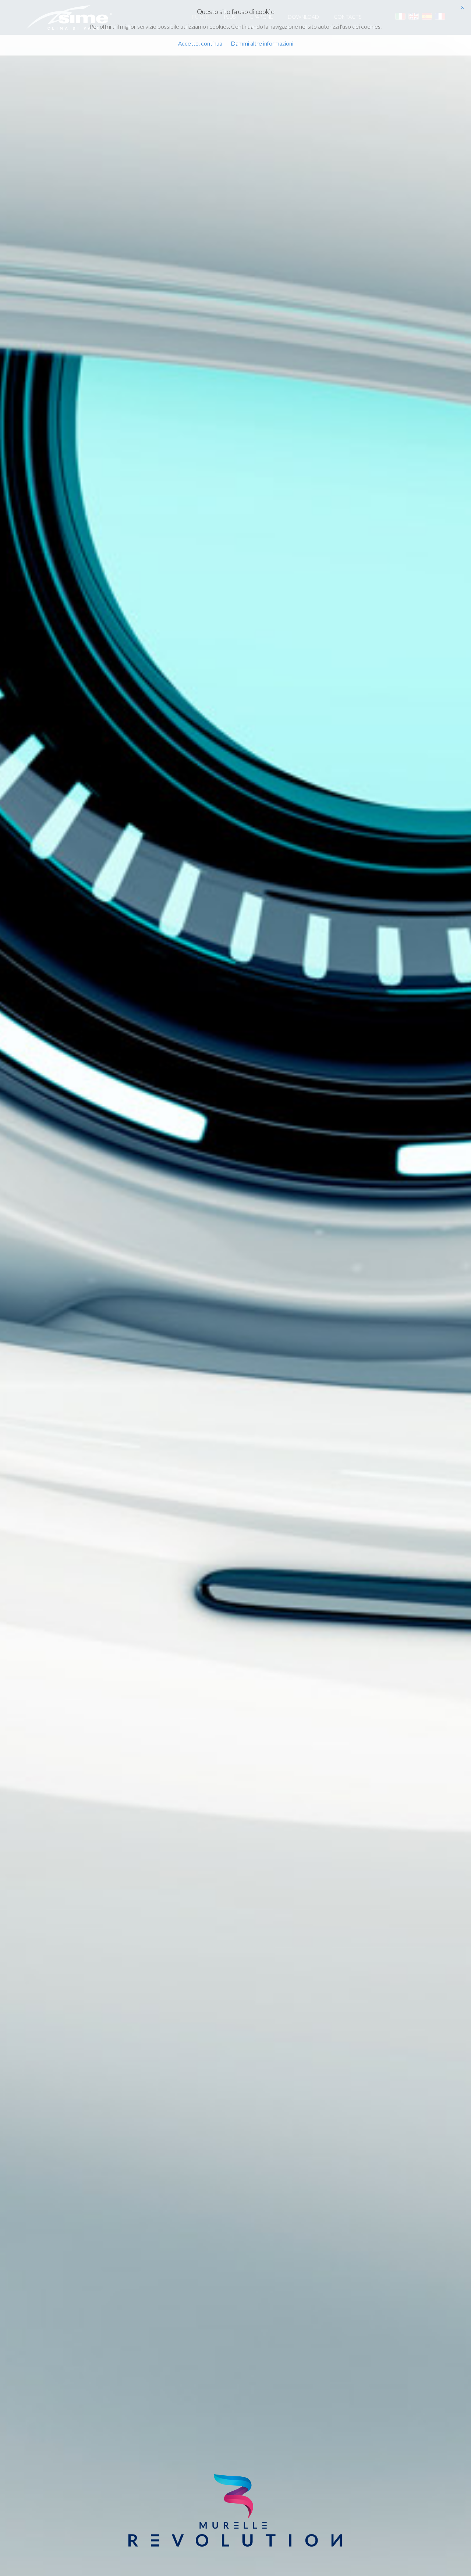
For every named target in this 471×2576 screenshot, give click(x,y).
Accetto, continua (200, 43)
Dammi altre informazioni (262, 43)
